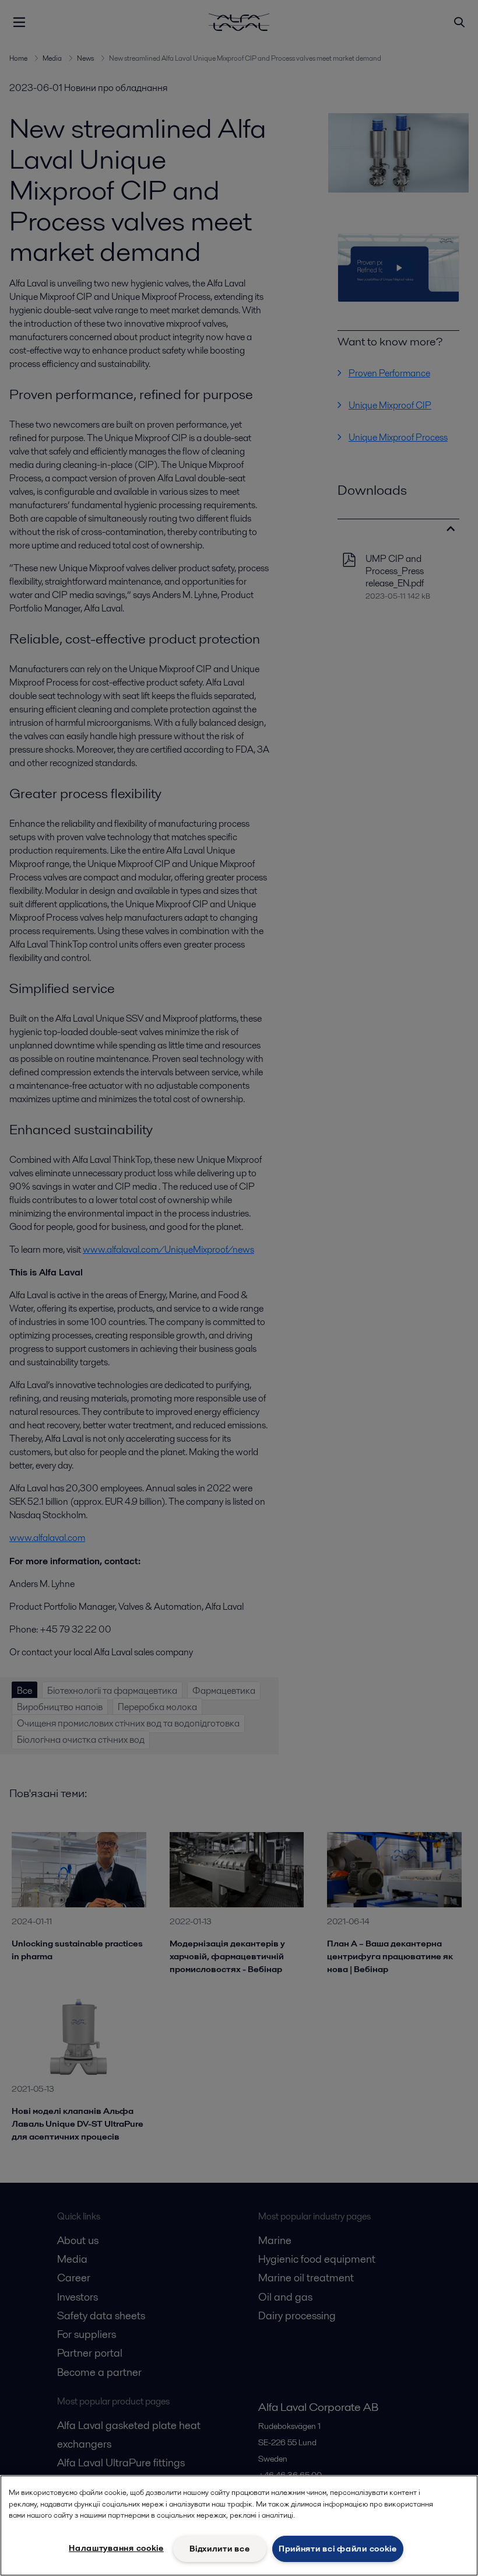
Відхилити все (219, 2549)
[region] (239, 2526)
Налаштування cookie (116, 2548)
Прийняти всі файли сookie (338, 2549)
